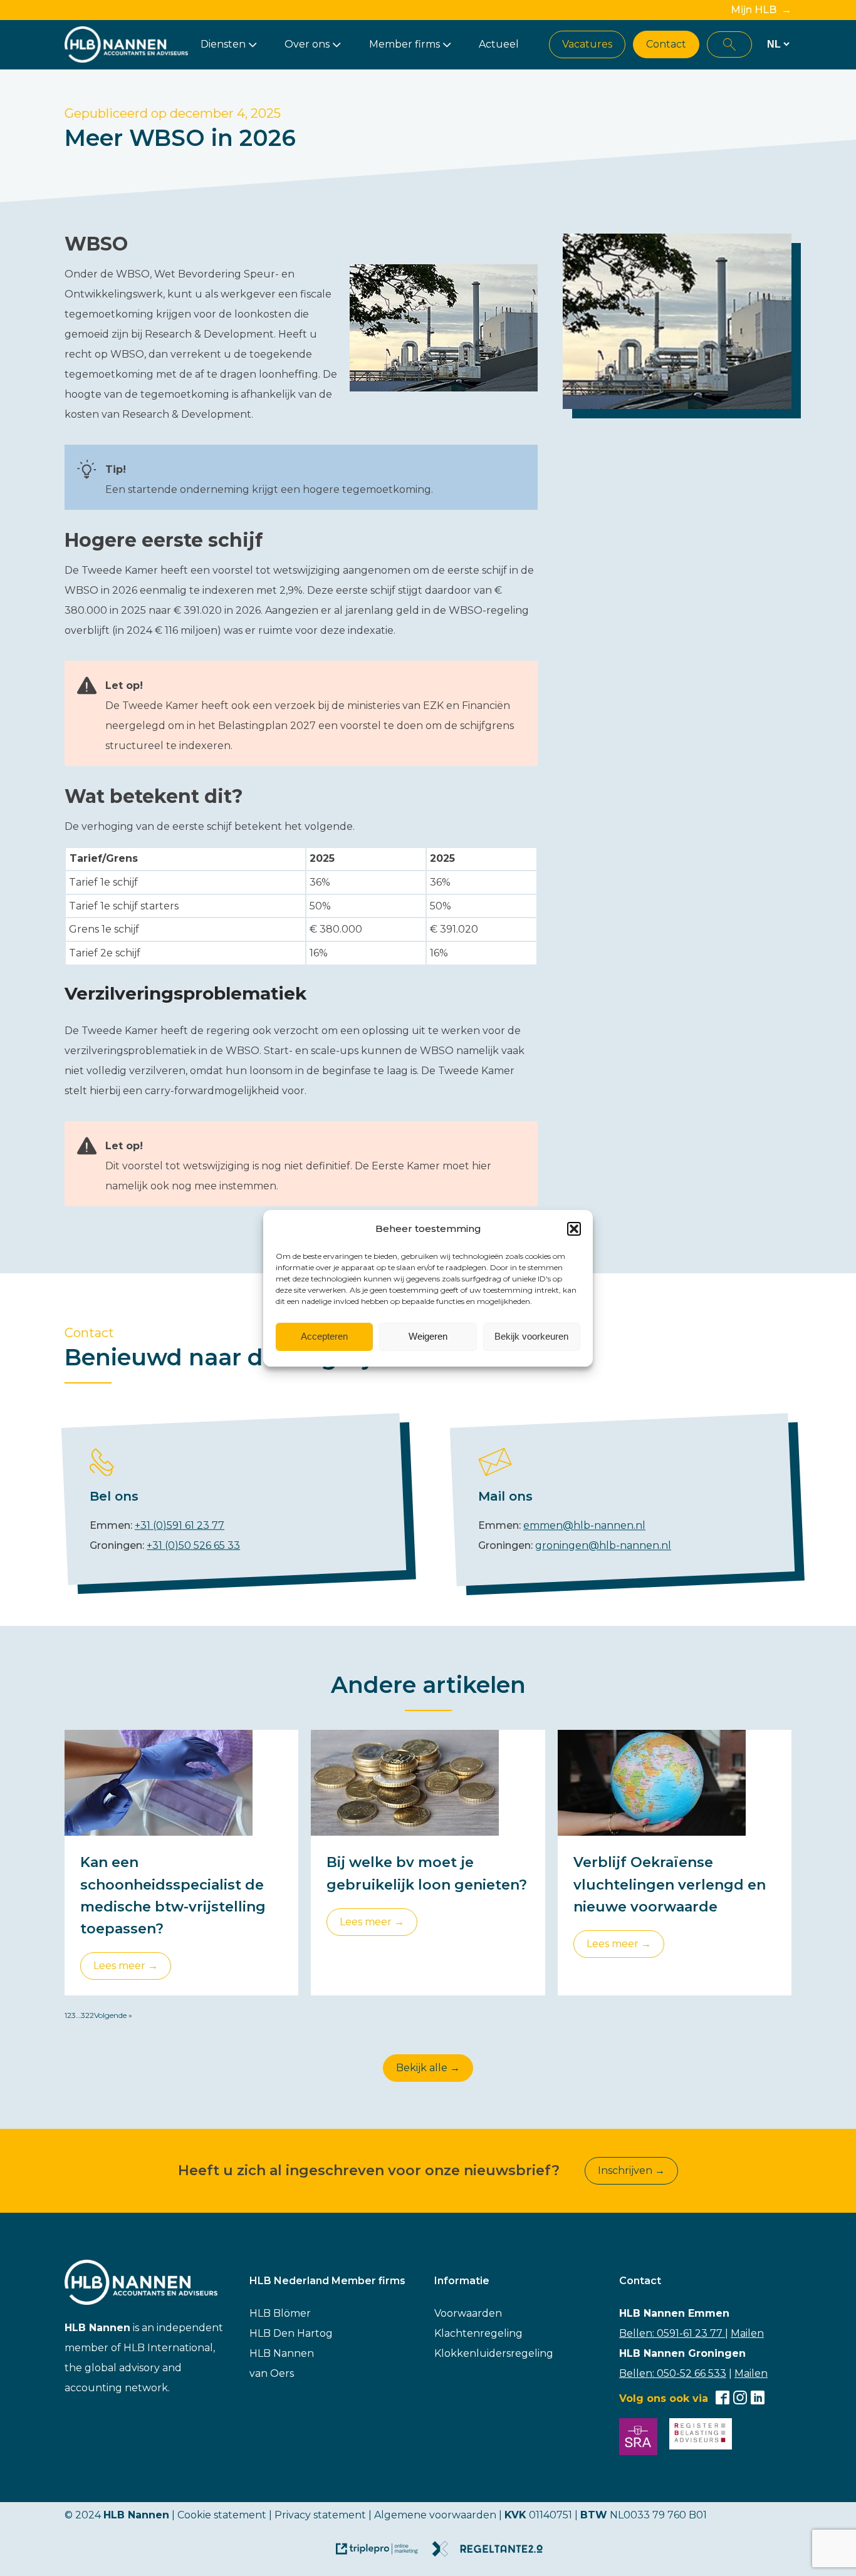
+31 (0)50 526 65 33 (193, 1545)
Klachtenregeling (478, 2333)
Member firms (405, 44)
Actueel (499, 44)
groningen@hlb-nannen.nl (603, 1545)
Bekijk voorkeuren (531, 1336)
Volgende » (113, 2015)
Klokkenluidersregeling (494, 2353)
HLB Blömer (280, 2313)
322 (87, 2015)
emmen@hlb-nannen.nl (584, 1525)
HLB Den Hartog (291, 2333)
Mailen (747, 2333)
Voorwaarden (468, 2313)
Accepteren (324, 1336)
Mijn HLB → (761, 10)
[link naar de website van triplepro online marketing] (383, 2553)
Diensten (223, 44)
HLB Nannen (282, 2353)
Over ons (307, 44)
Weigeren (428, 1336)
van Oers (272, 2373)
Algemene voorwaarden (435, 2515)
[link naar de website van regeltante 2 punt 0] (492, 2553)
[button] (574, 1229)
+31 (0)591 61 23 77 (180, 1525)
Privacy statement (320, 2515)
